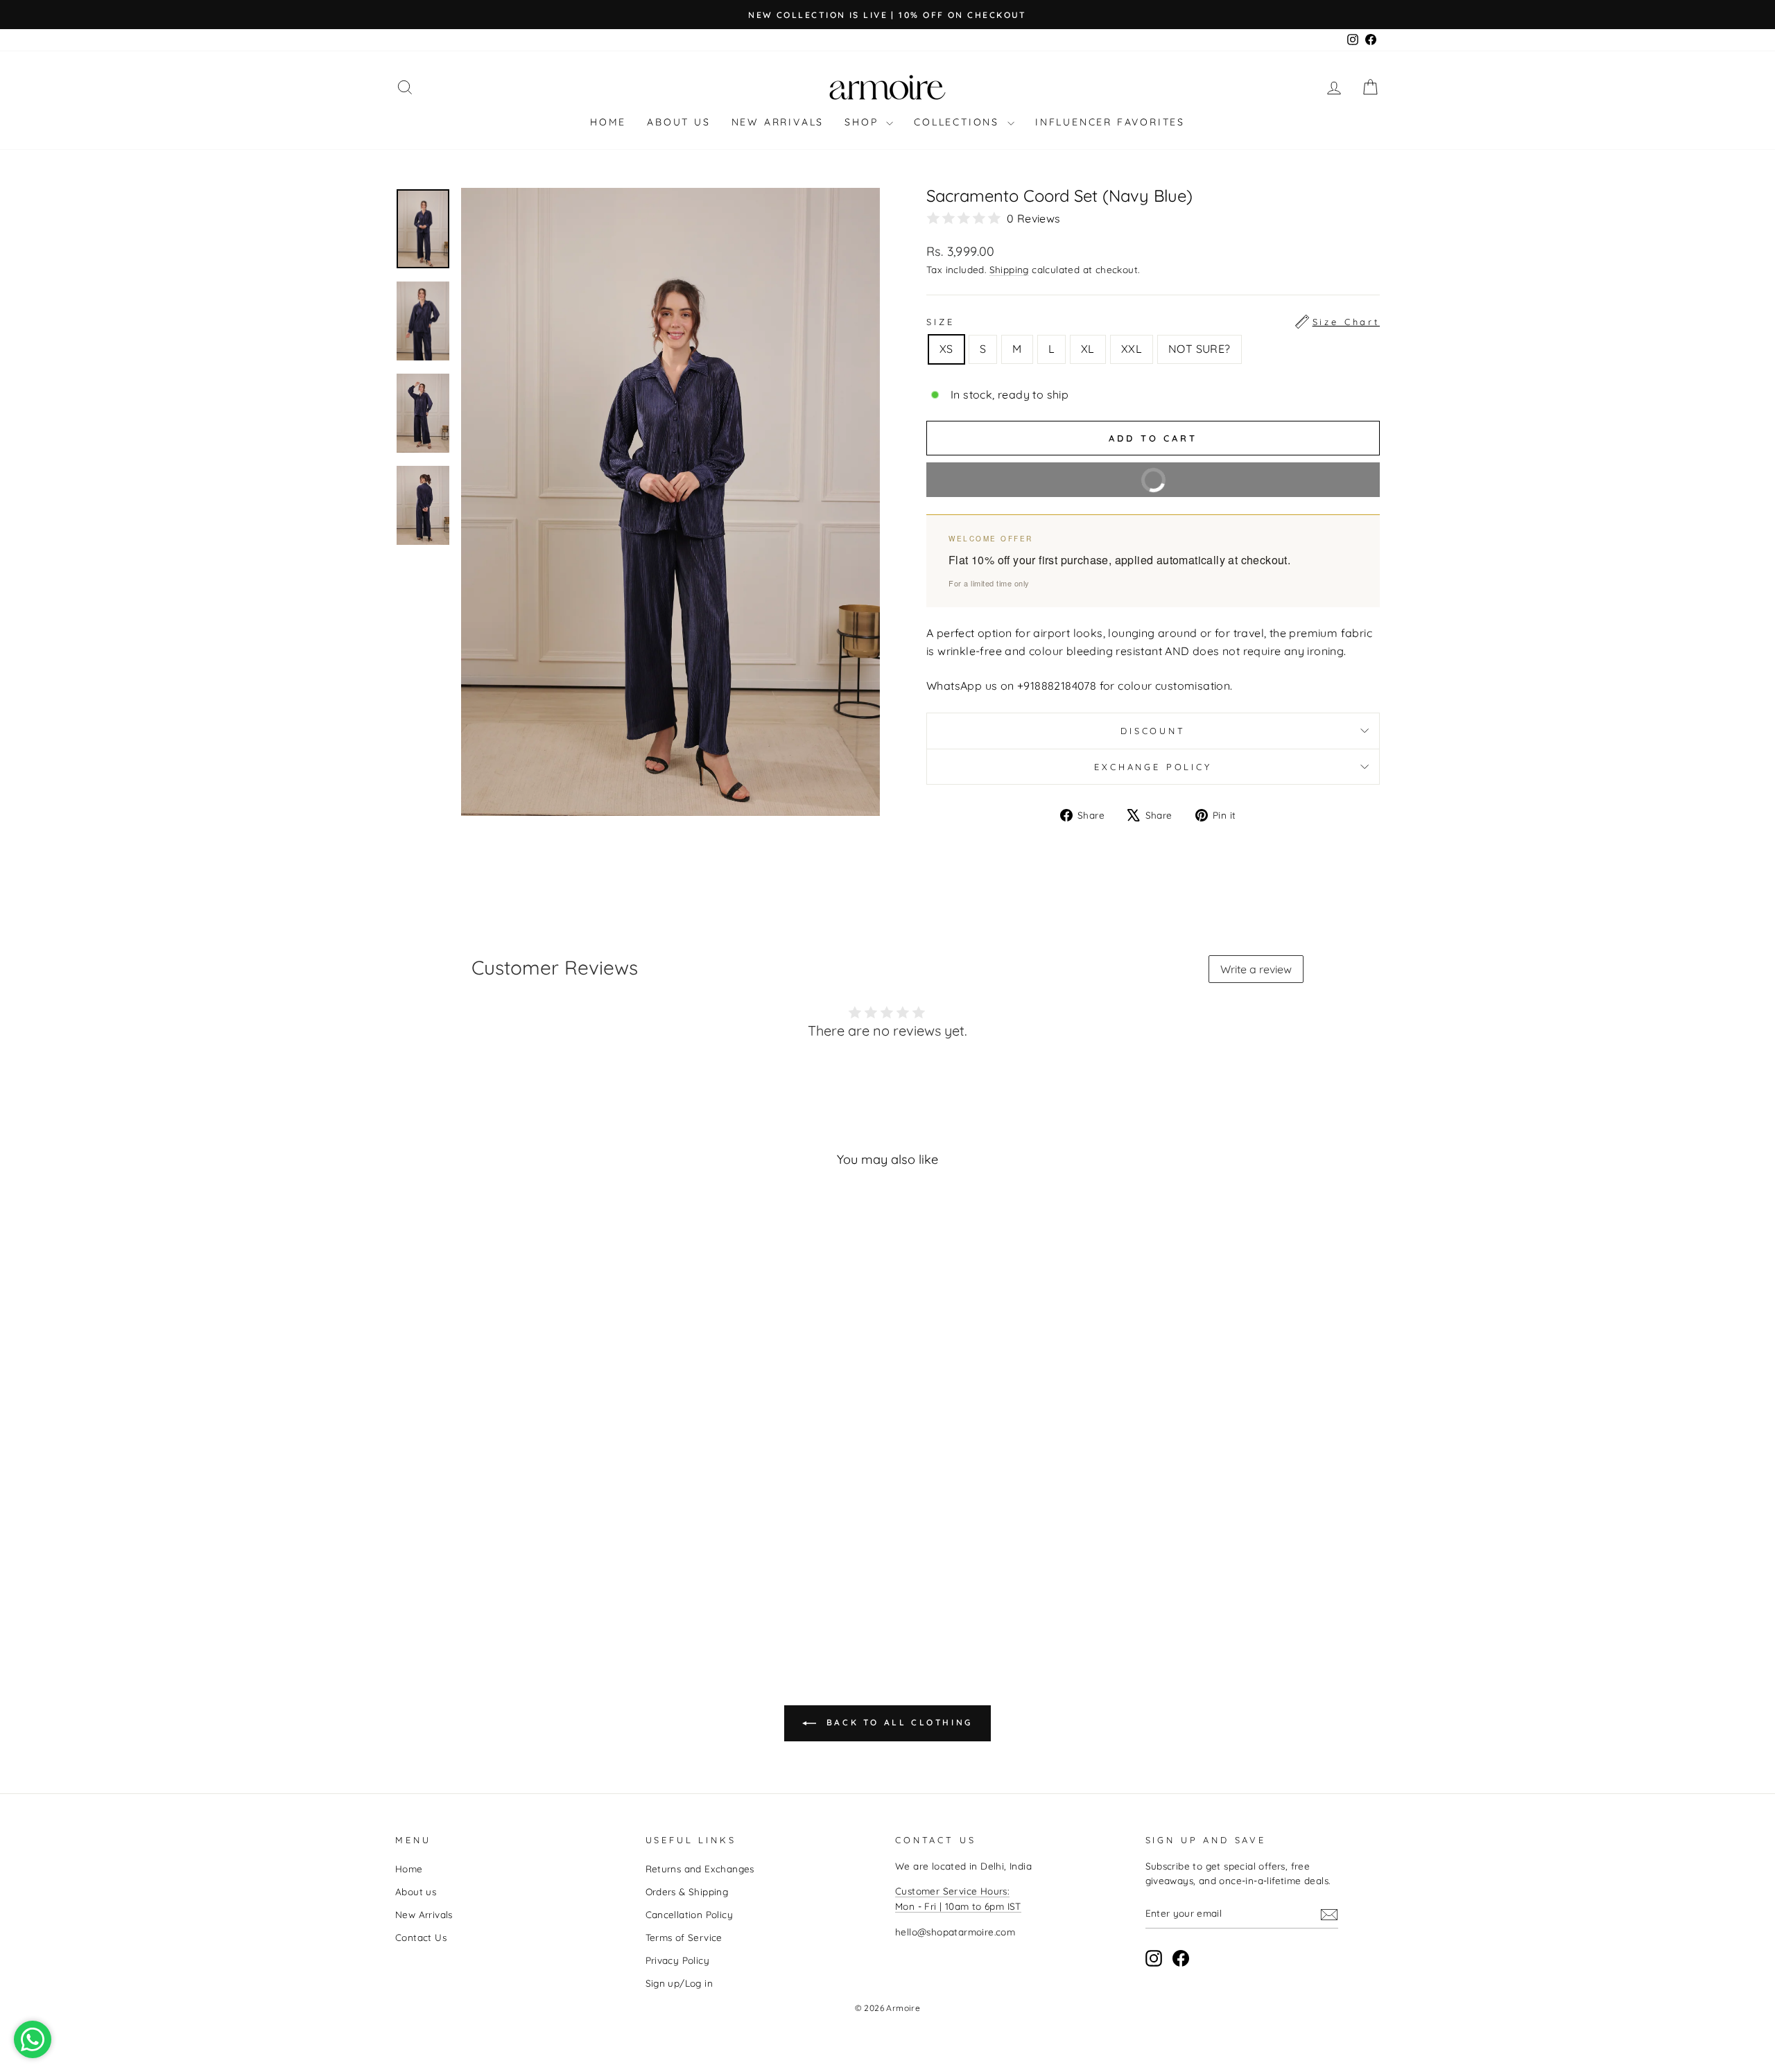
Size (1153, 322)
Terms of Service (684, 1937)
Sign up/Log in (679, 1983)
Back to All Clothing (897, 1722)
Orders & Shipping (687, 1891)
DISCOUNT (1153, 731)
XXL (1132, 349)
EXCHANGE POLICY (1153, 767)
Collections (959, 122)
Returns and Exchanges (700, 1869)
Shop (864, 122)
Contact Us (421, 1937)
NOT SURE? (1200, 349)
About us (678, 122)
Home (608, 122)
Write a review (1256, 969)
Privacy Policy (678, 1960)
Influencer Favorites (1110, 122)
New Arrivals (778, 122)
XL (1088, 349)
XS (946, 349)
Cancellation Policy (690, 1914)
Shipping (1009, 269)
